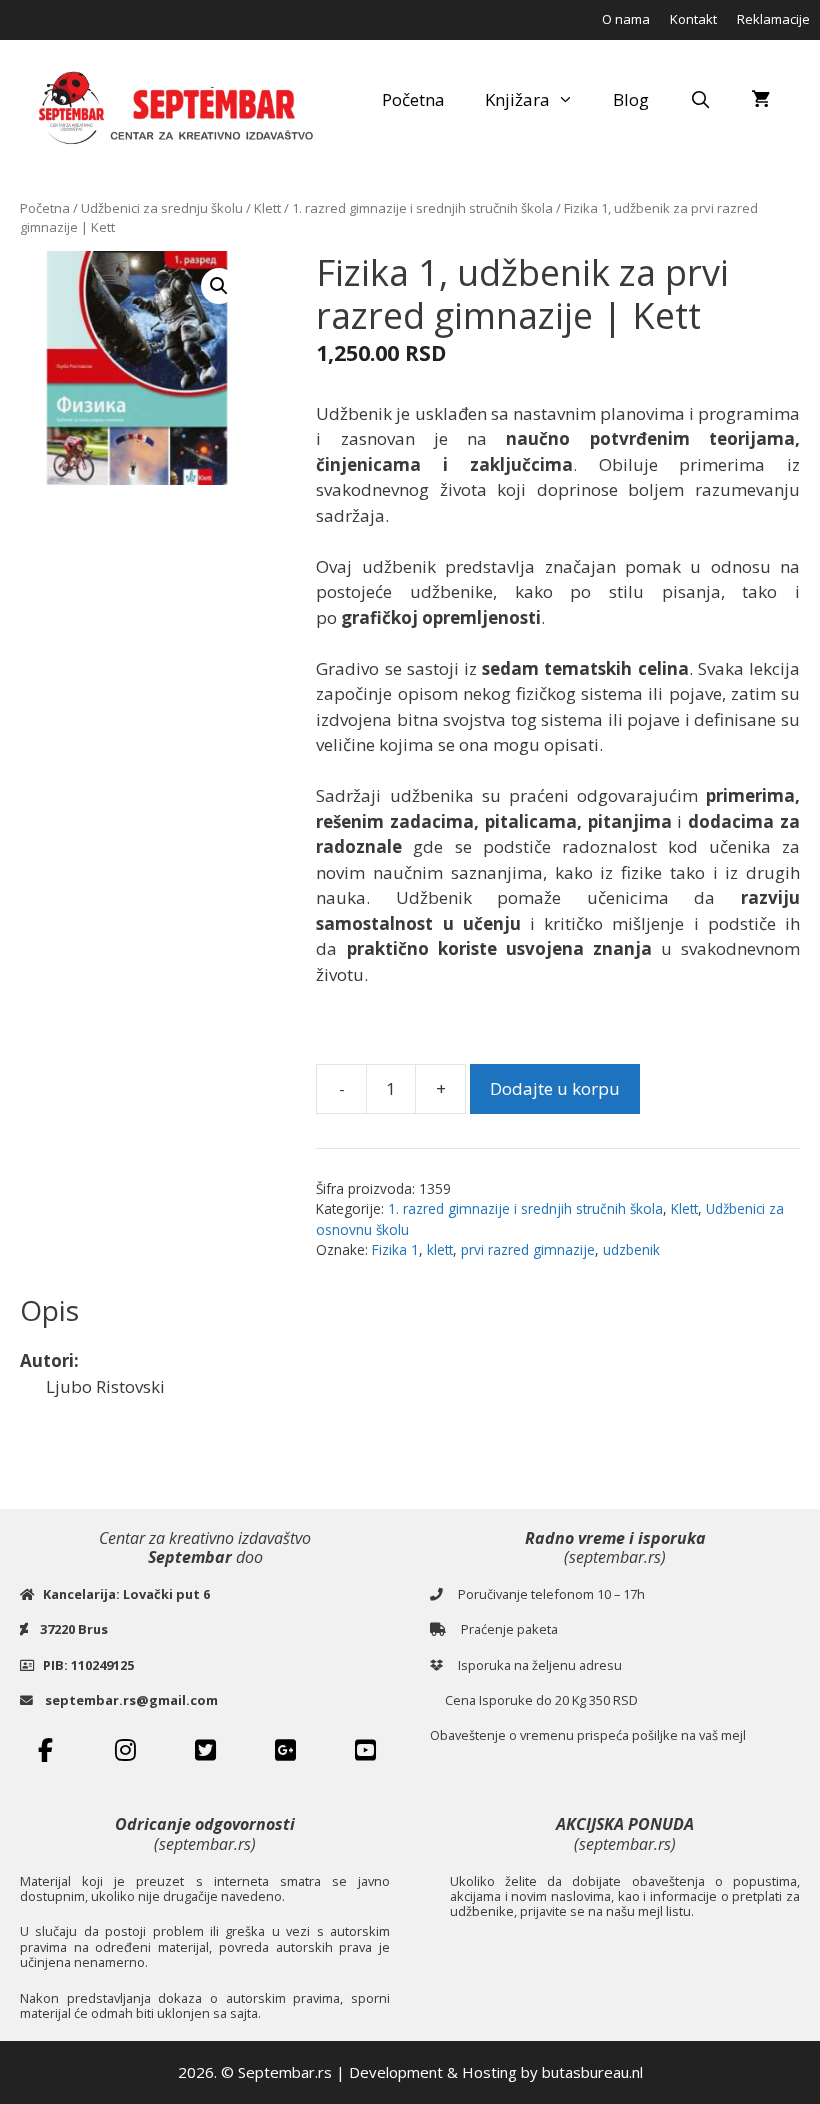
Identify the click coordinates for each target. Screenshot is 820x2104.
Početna (413, 99)
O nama (626, 19)
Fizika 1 (395, 1249)
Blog (631, 99)
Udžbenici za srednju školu (162, 208)
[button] (219, 286)
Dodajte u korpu (555, 1088)
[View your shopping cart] (760, 100)
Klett (267, 208)
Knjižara (517, 99)
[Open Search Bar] (700, 100)
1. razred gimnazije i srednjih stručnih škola (422, 208)
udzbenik (631, 1249)
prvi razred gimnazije (528, 1249)
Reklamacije (773, 19)
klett (440, 1249)
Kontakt (693, 19)
